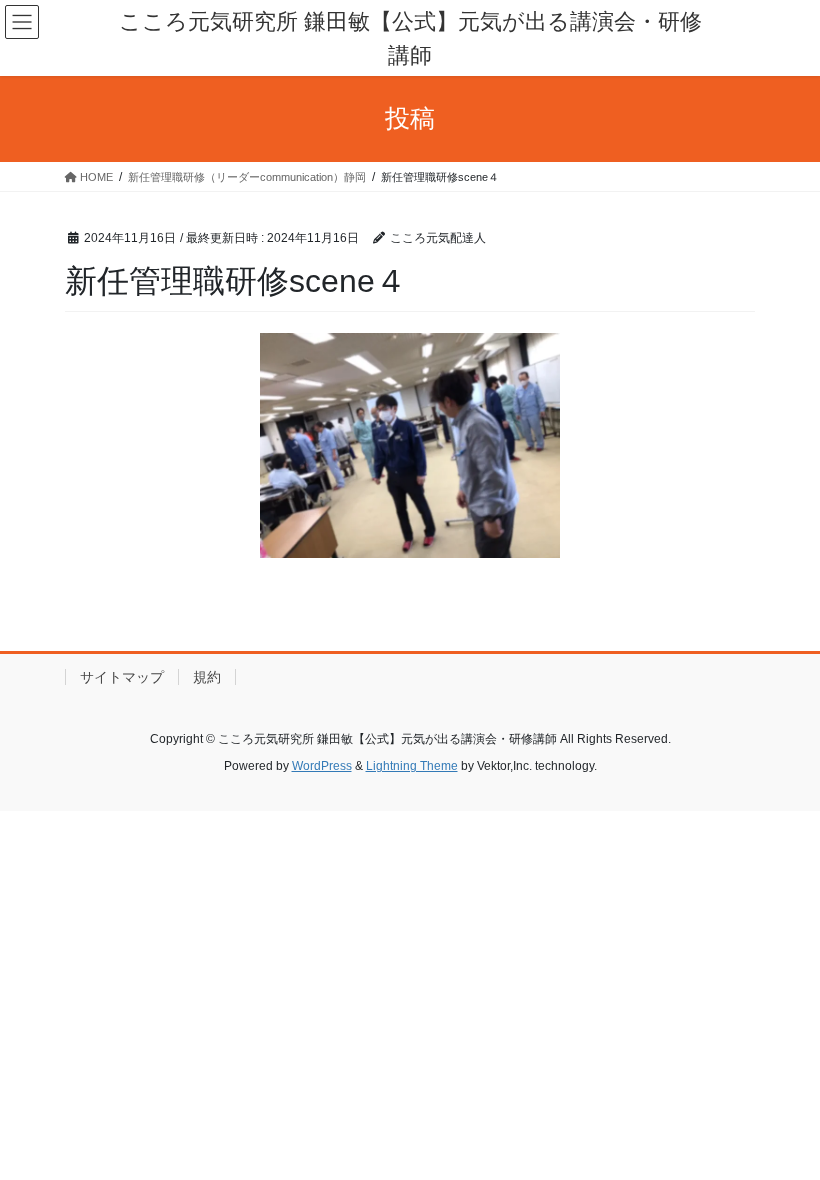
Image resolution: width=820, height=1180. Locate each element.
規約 (207, 677)
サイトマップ (122, 677)
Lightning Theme (412, 766)
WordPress (322, 766)
